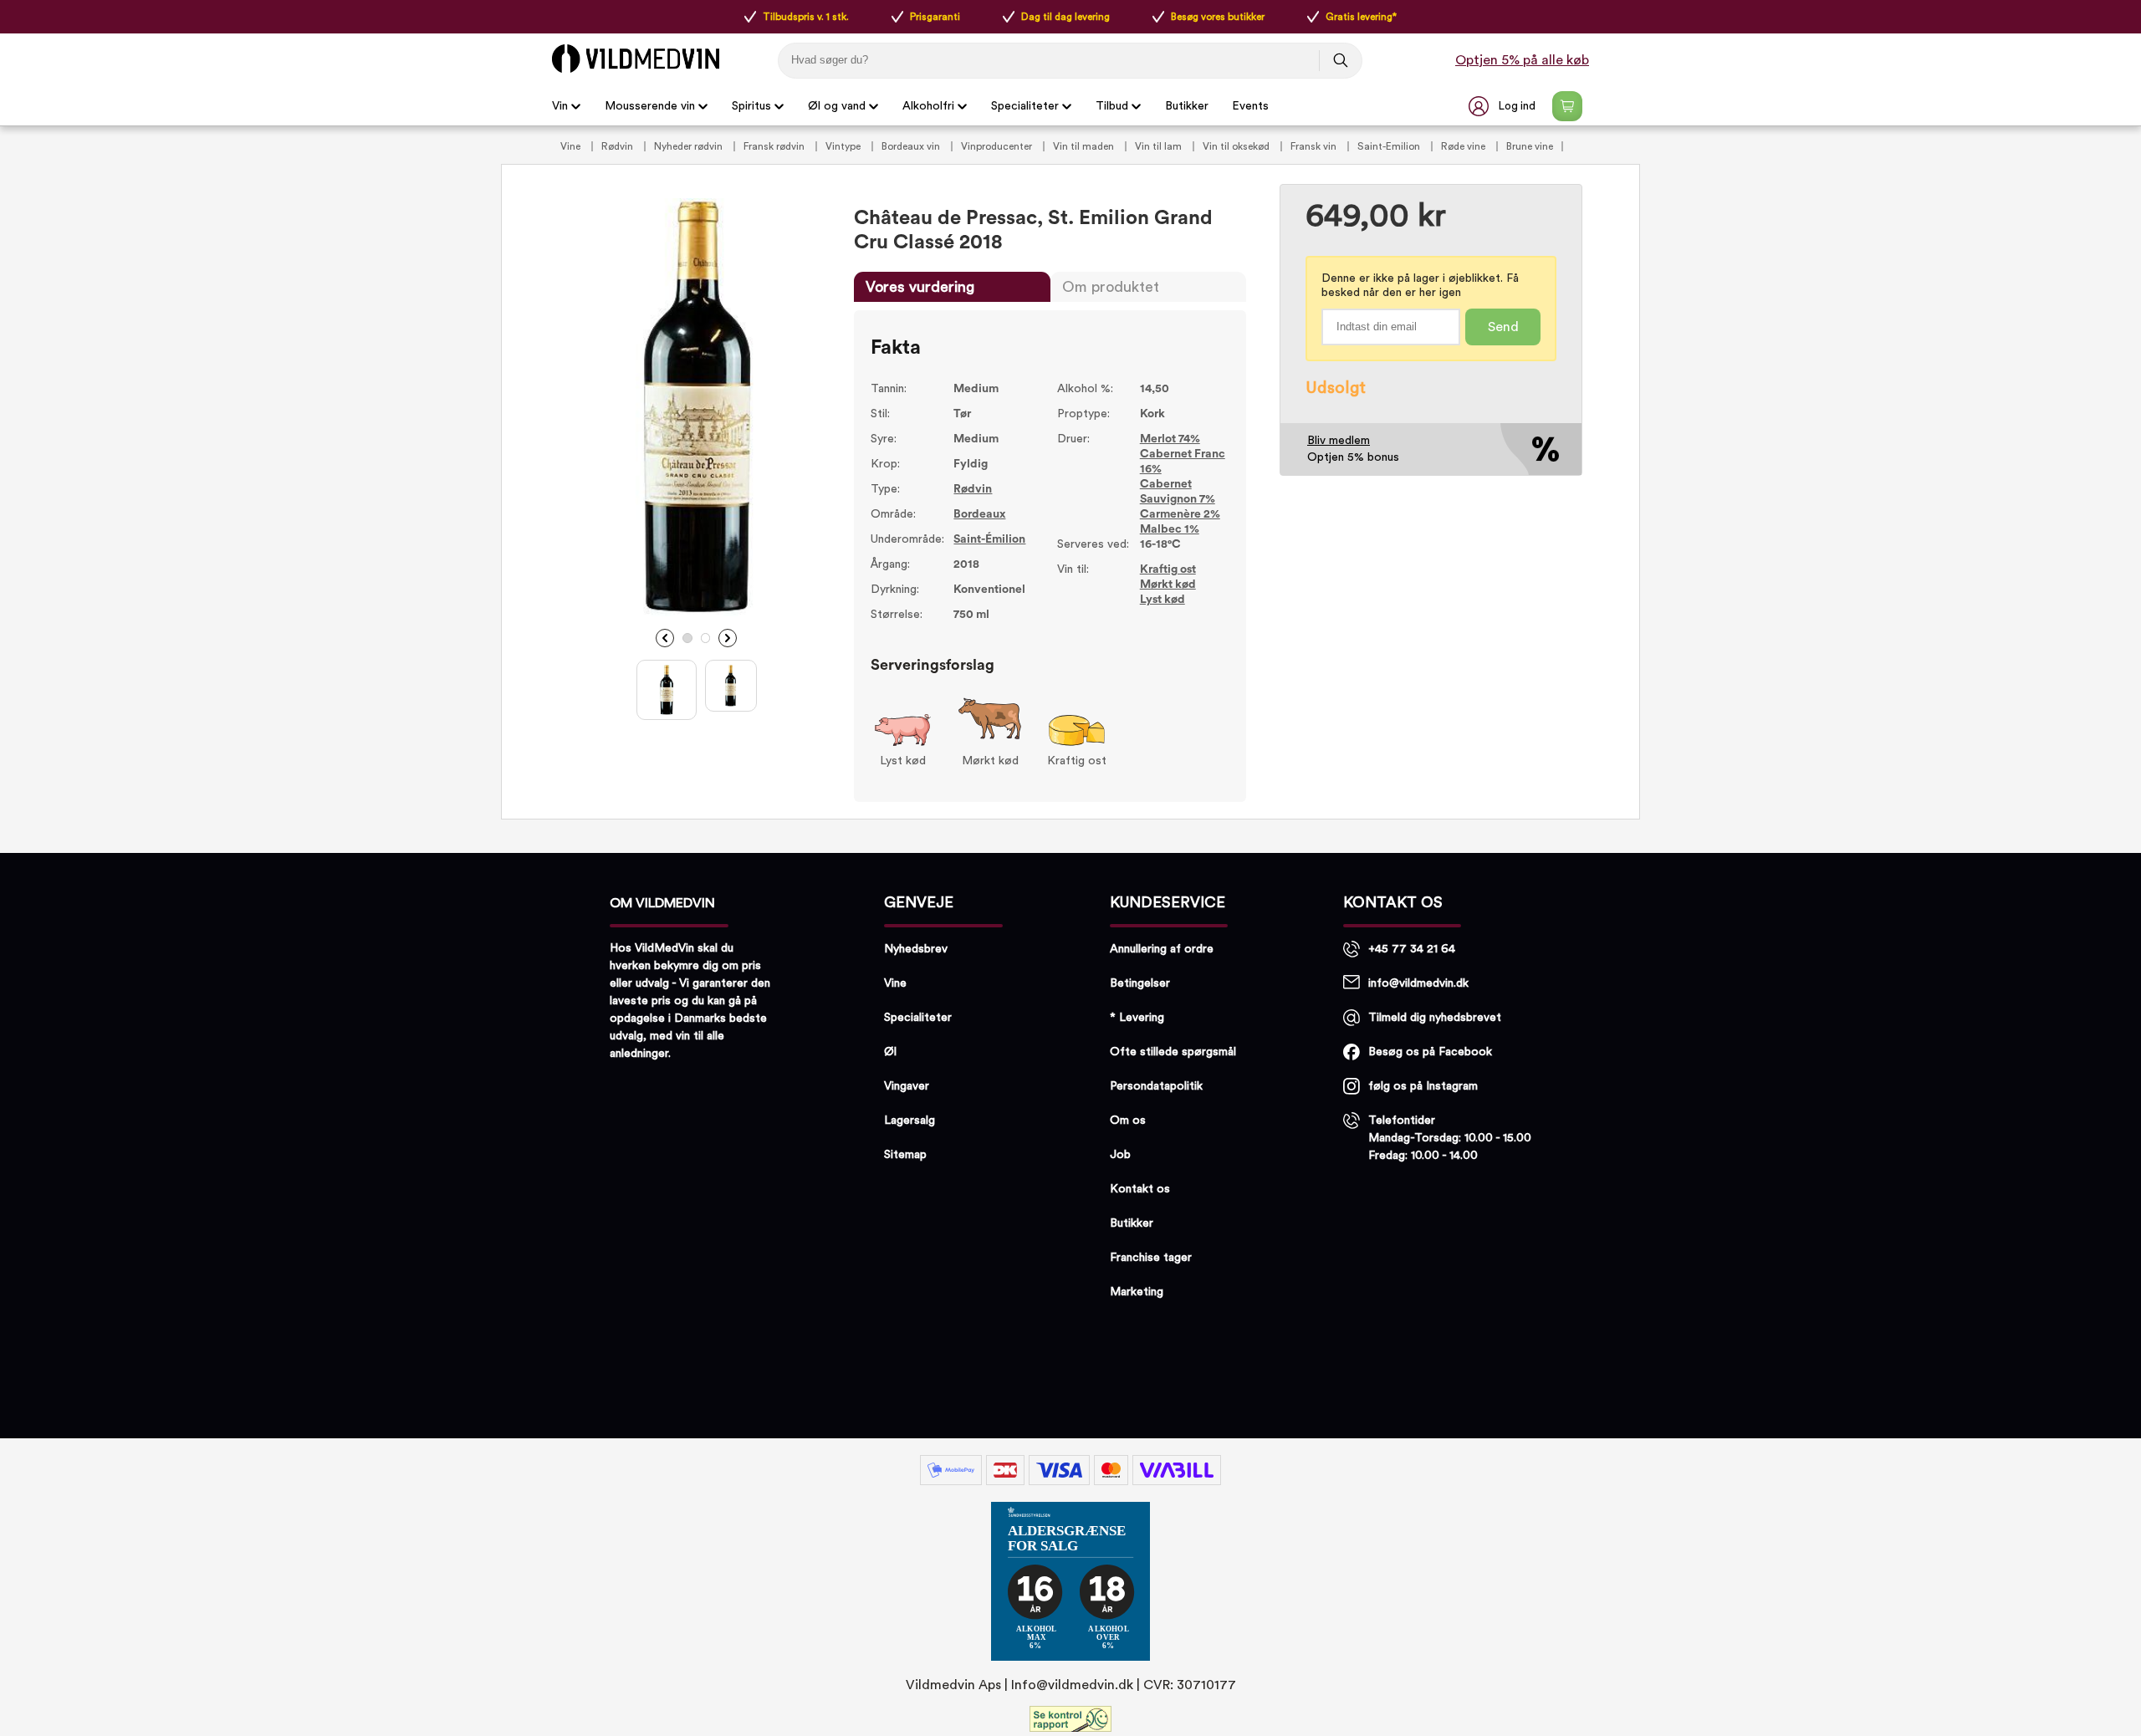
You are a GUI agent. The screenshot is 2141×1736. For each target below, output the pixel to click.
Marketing (1137, 1292)
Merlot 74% (1170, 439)
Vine (572, 146)
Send (1503, 327)
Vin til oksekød (1237, 146)
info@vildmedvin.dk (1418, 983)
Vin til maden (1085, 146)
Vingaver (907, 1086)
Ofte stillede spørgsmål (1173, 1052)
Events (1250, 106)
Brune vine (1530, 146)
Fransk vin (1315, 146)
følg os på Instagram (1423, 1086)
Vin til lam (1160, 146)
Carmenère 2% (1180, 514)
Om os (1128, 1121)
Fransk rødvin (775, 146)
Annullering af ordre (1162, 949)
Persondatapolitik (1156, 1086)
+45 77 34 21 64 (1412, 949)
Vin (560, 106)
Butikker (1187, 106)
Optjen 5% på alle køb (1522, 60)
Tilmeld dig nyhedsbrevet (1435, 1018)
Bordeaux (979, 514)
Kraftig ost (1168, 569)
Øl (890, 1052)
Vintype (844, 146)
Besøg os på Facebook (1430, 1052)
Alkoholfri (928, 106)
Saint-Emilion (1390, 146)
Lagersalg (910, 1121)
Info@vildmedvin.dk (1072, 1685)
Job (1120, 1155)
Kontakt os (1140, 1189)
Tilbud (1112, 106)
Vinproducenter (998, 146)
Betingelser (1140, 983)
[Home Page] (636, 59)
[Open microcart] (1567, 106)
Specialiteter (1025, 106)
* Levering (1137, 1018)
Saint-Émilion (989, 539)
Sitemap (905, 1155)
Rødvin (618, 146)
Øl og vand (837, 106)
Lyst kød (1162, 600)
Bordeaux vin (912, 146)
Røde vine (1464, 146)
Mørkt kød (1168, 585)
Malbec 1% (1170, 529)
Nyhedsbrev (916, 949)
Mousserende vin (650, 106)
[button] (1504, 106)
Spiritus (751, 106)
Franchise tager (1151, 1258)
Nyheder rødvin (690, 146)
